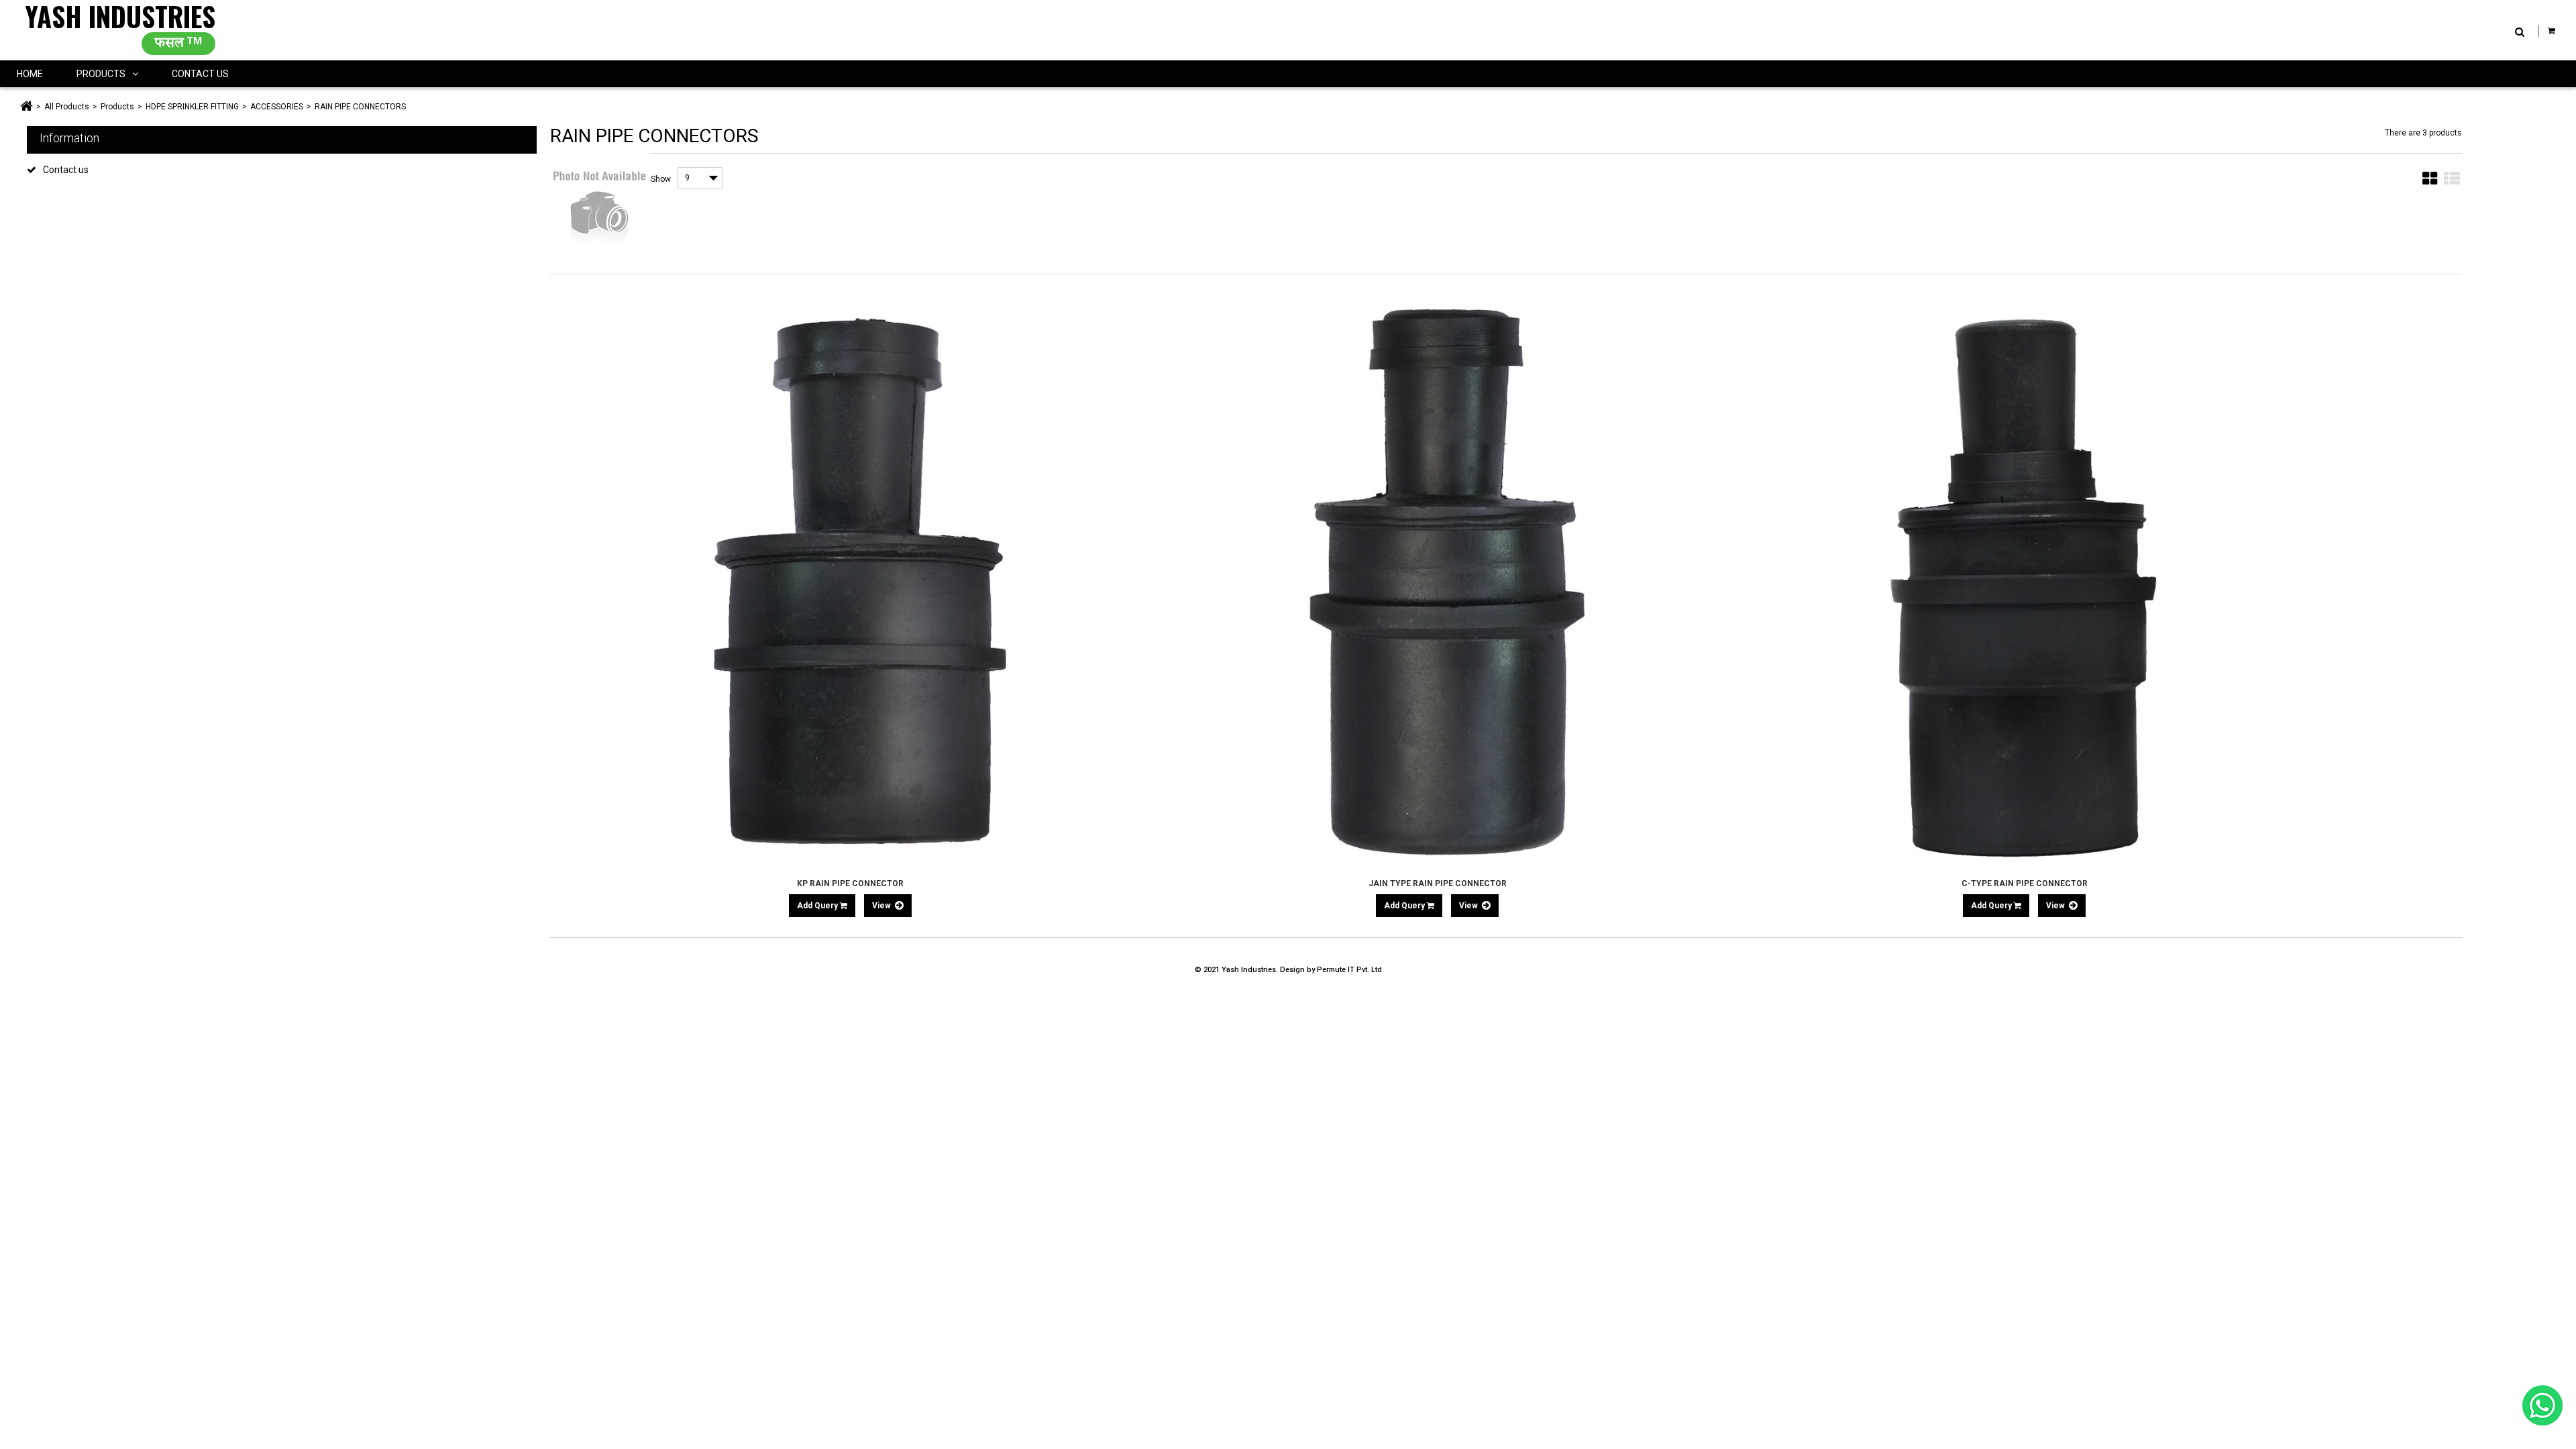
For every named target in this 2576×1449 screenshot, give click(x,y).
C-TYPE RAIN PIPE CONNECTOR (2025, 883)
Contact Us (200, 74)
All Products (67, 107)
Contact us (66, 170)
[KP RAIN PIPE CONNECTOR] (850, 581)
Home (30, 74)
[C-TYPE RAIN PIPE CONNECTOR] (2024, 581)
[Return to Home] (26, 107)
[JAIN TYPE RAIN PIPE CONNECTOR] (1437, 581)
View (882, 906)
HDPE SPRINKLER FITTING (192, 107)
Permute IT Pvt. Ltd (1349, 970)
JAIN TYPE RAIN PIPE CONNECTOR (1438, 883)
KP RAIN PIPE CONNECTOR (850, 883)
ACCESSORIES (277, 107)
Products (101, 74)
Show (661, 179)
